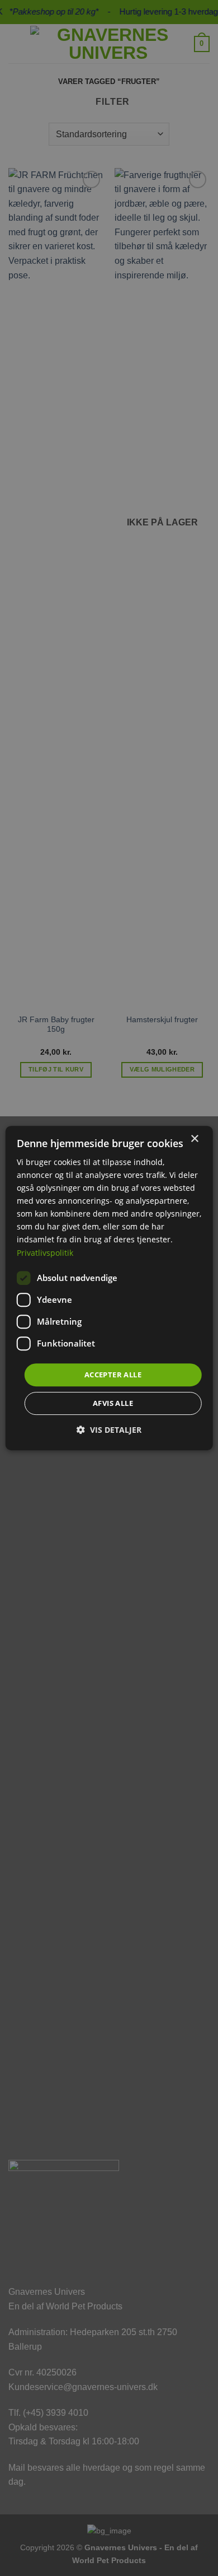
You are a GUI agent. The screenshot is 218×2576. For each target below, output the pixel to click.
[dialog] (109, 1288)
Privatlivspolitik (45, 1253)
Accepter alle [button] (113, 1375)
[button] (109, 1430)
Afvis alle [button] (113, 1403)
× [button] (194, 1139)
